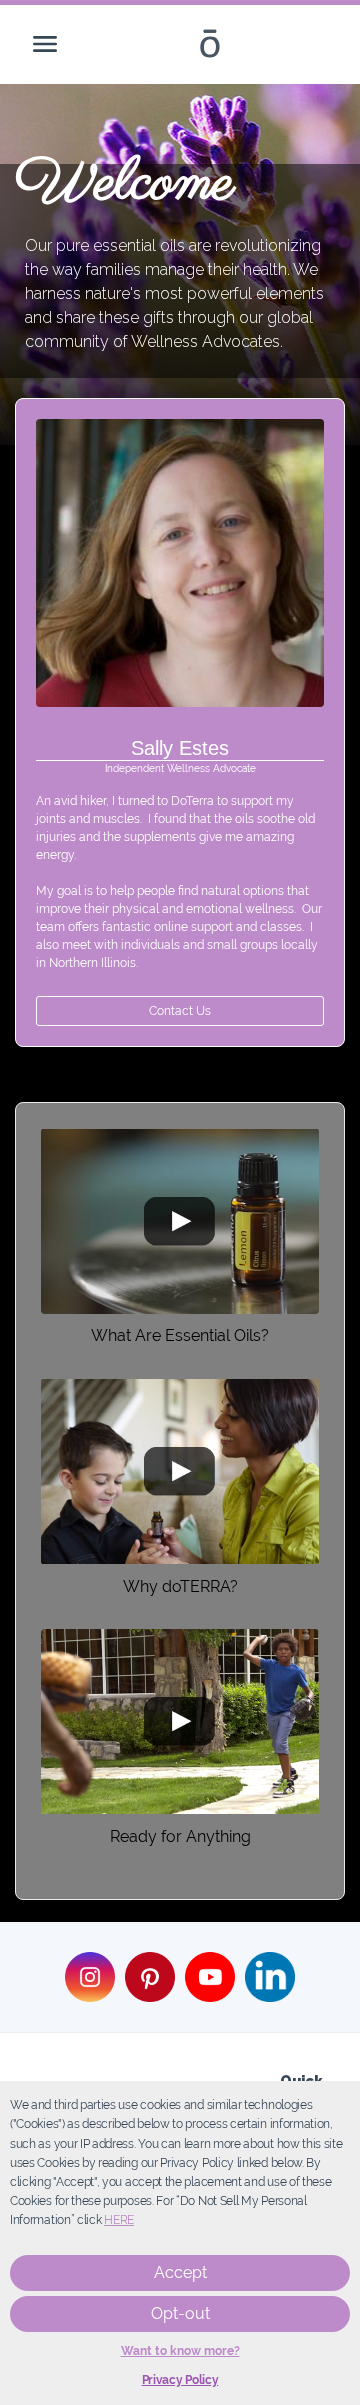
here (119, 2220)
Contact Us (180, 1011)
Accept (180, 2272)
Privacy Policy (180, 2380)
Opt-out (180, 2313)
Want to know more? (180, 2351)
